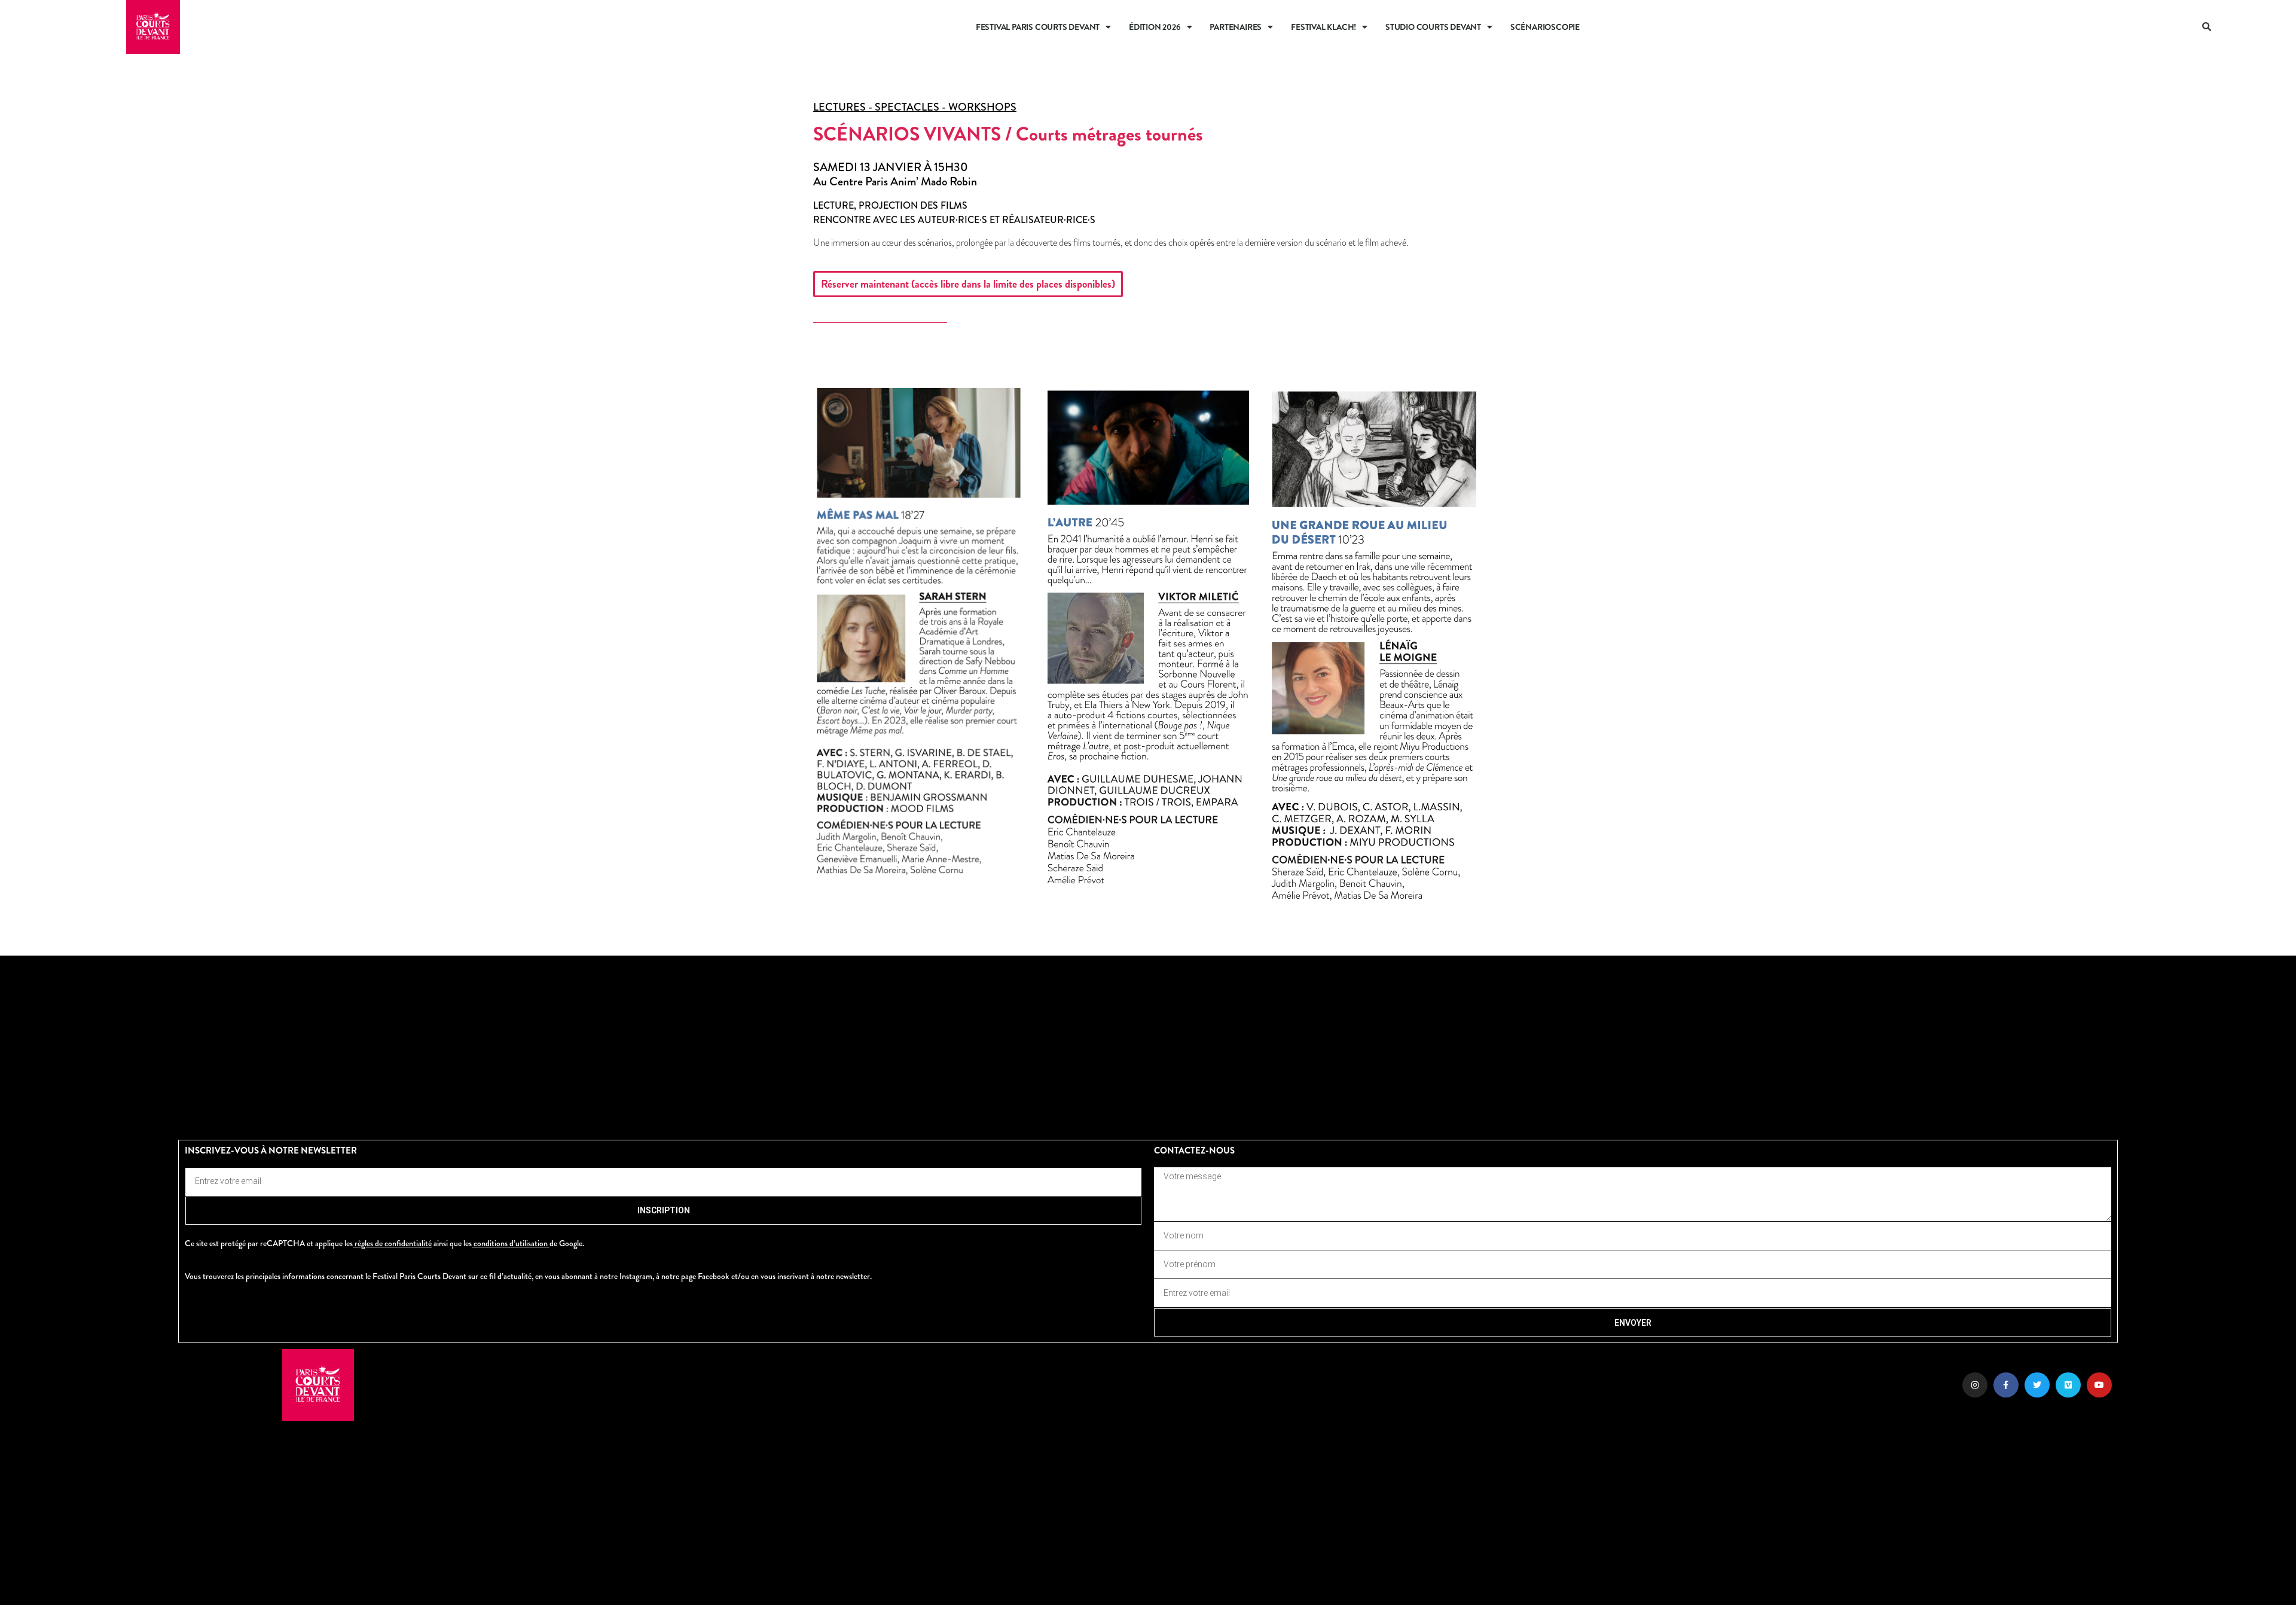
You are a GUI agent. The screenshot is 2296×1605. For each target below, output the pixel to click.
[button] (2208, 27)
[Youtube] (2099, 1385)
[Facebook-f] (2006, 1385)
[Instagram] (1975, 1385)
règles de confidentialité (393, 1243)
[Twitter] (2037, 1385)
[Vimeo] (2068, 1385)
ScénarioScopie (1545, 27)
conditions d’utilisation (511, 1243)
